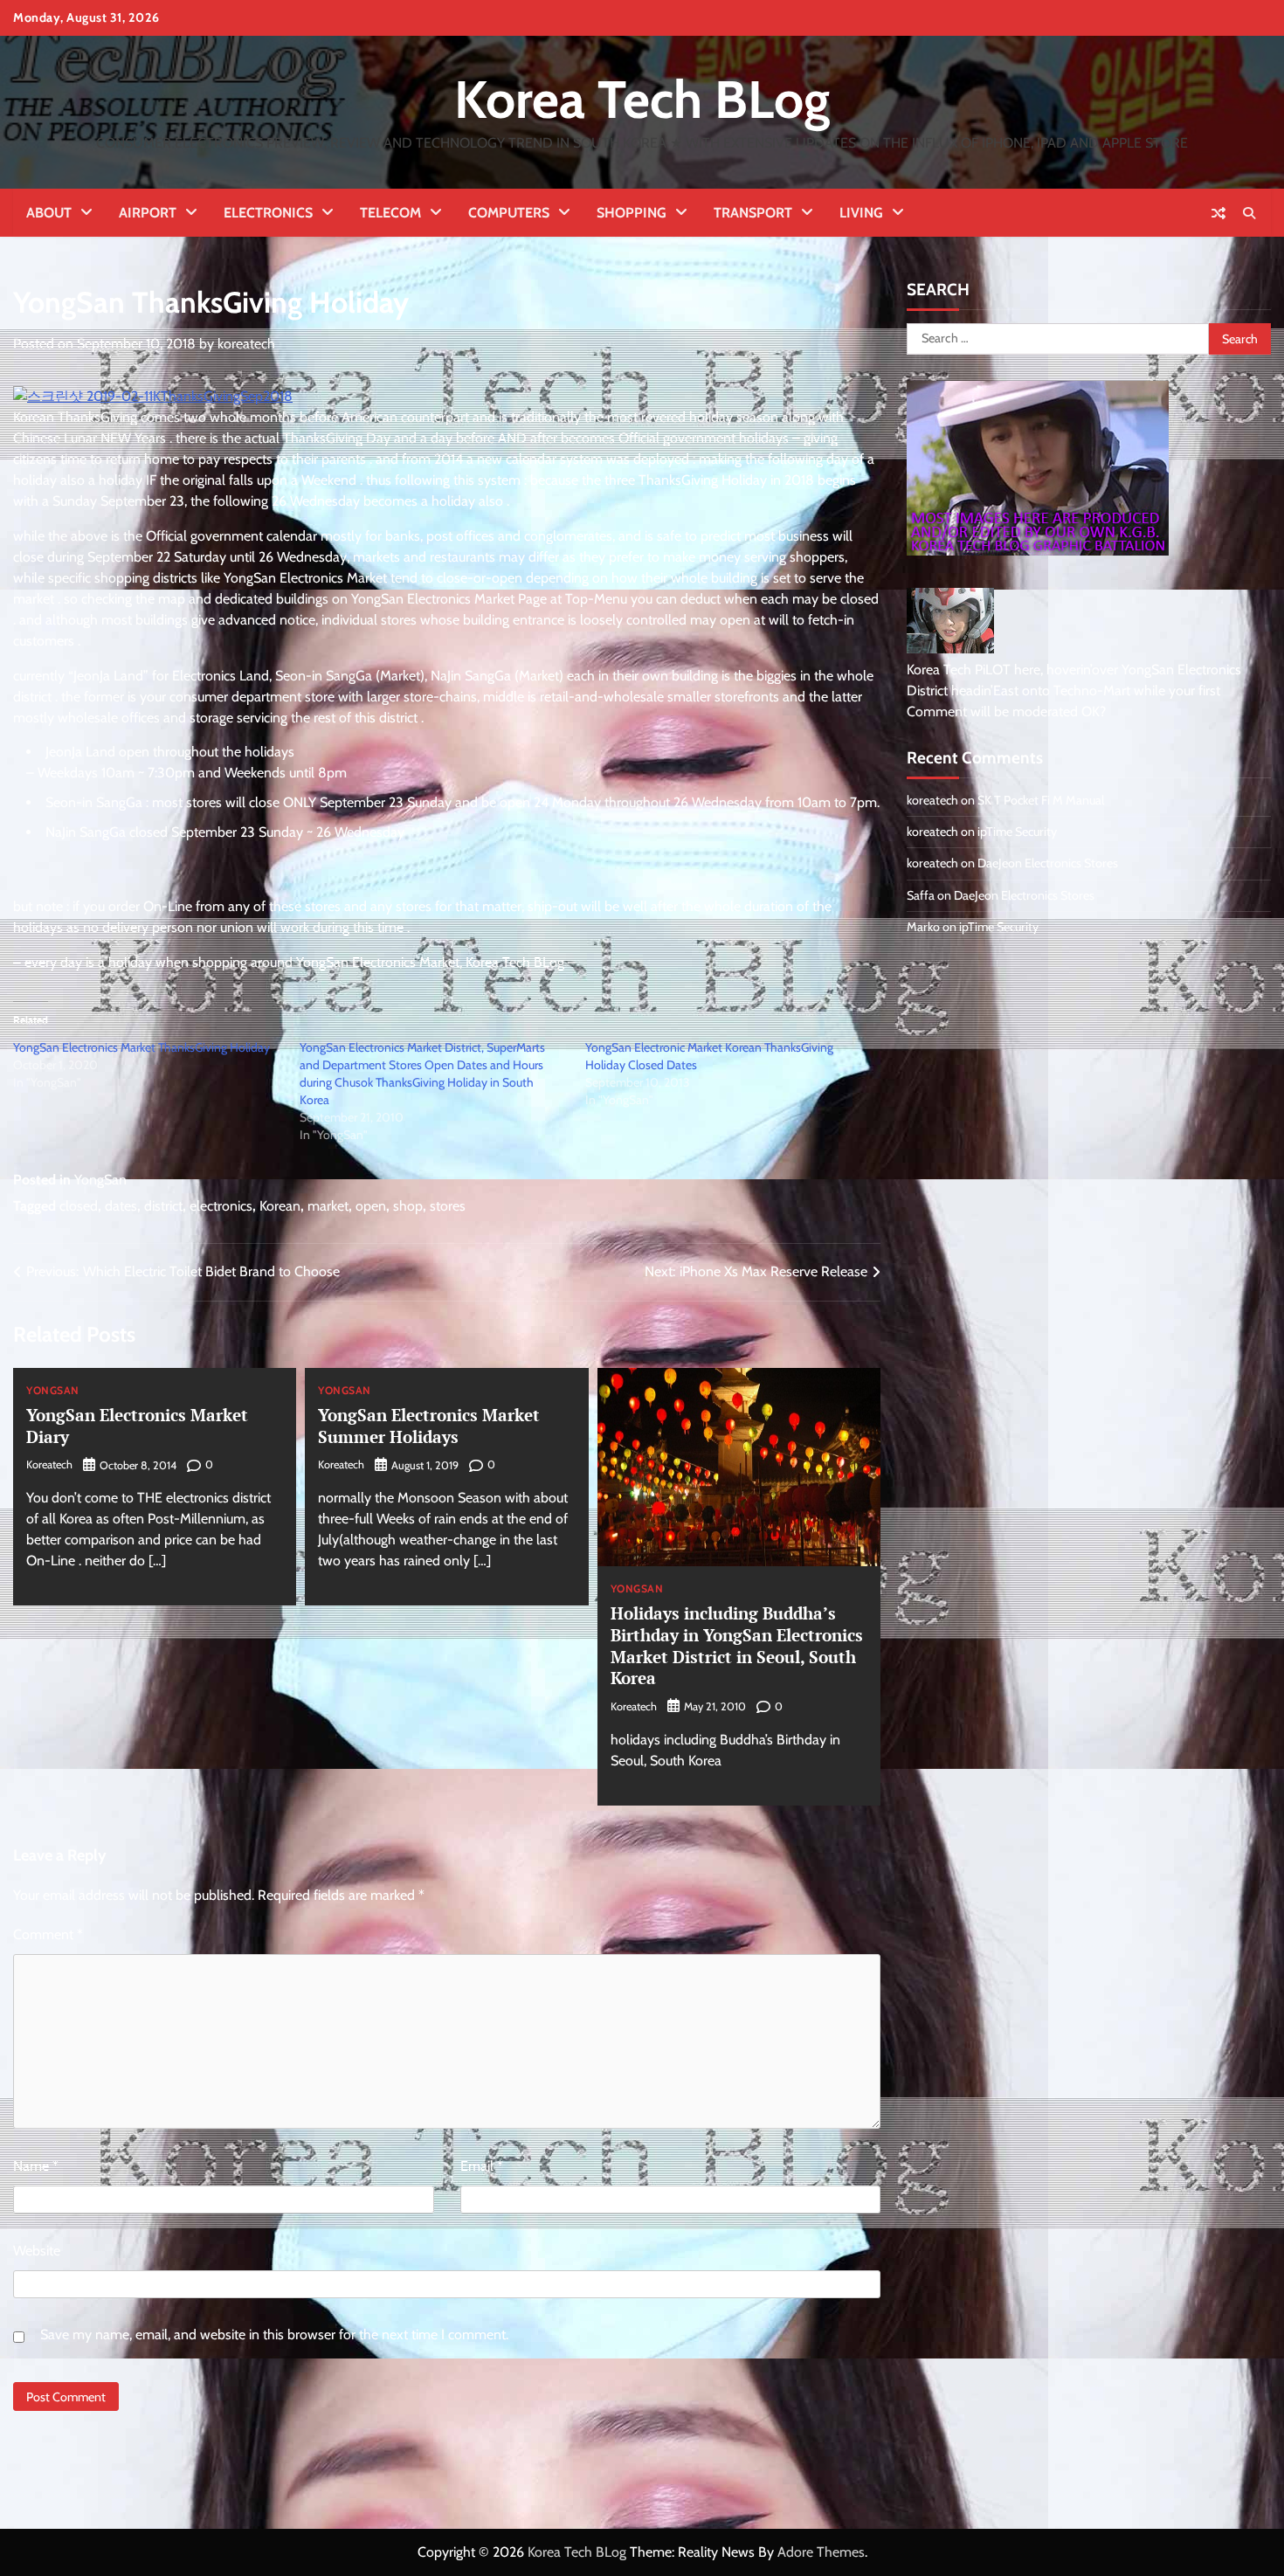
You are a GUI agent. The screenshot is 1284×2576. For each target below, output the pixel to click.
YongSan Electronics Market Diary (137, 1426)
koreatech (246, 344)
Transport (753, 213)
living (861, 213)
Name (36, 2166)
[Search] (1249, 213)
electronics (221, 1206)
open (371, 1206)
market (328, 1206)
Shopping (632, 213)
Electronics (268, 213)
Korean (280, 1206)
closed (79, 1206)
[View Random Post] (1218, 213)
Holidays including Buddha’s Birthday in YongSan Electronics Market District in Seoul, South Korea (737, 1645)
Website (37, 2251)
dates (121, 1206)
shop (408, 1206)
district (163, 1206)
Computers (509, 213)
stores (448, 1206)
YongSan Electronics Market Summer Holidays (429, 1426)
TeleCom (390, 213)
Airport (148, 213)
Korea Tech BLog (642, 99)
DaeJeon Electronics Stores (1048, 863)
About (49, 213)
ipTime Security (1017, 832)
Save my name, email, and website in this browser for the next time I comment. (274, 2334)
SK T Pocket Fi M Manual (1041, 800)
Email (482, 2166)
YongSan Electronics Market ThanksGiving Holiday (142, 1047)
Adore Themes (821, 2552)
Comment (48, 1934)
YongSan (100, 1180)
